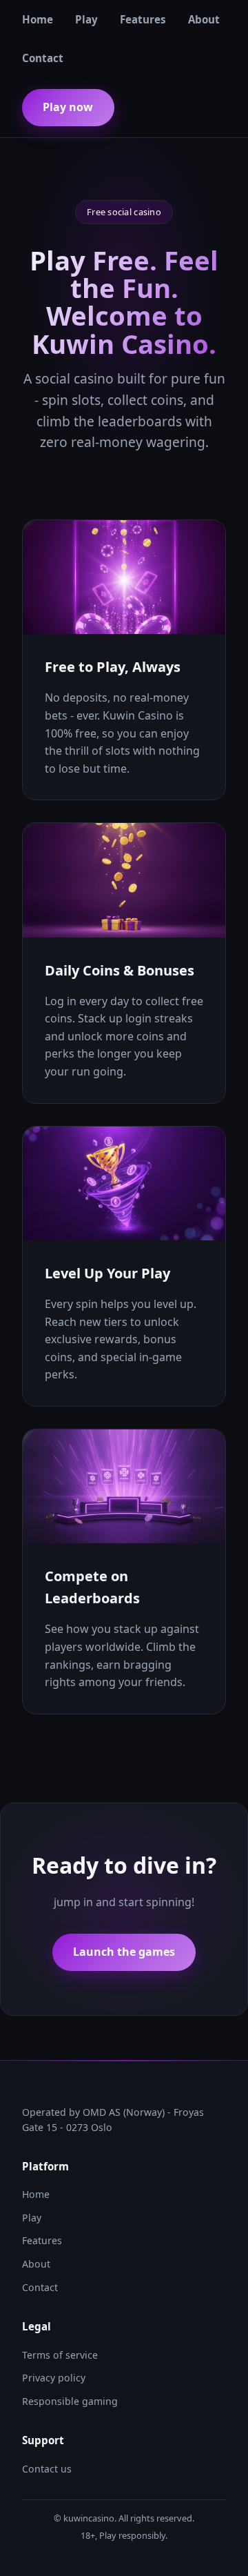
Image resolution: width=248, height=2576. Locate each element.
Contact (43, 58)
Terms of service (60, 2355)
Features (143, 19)
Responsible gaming (70, 2401)
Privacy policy (54, 2378)
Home (38, 19)
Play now (68, 107)
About (204, 19)
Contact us (47, 2469)
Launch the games (124, 1952)
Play (86, 19)
